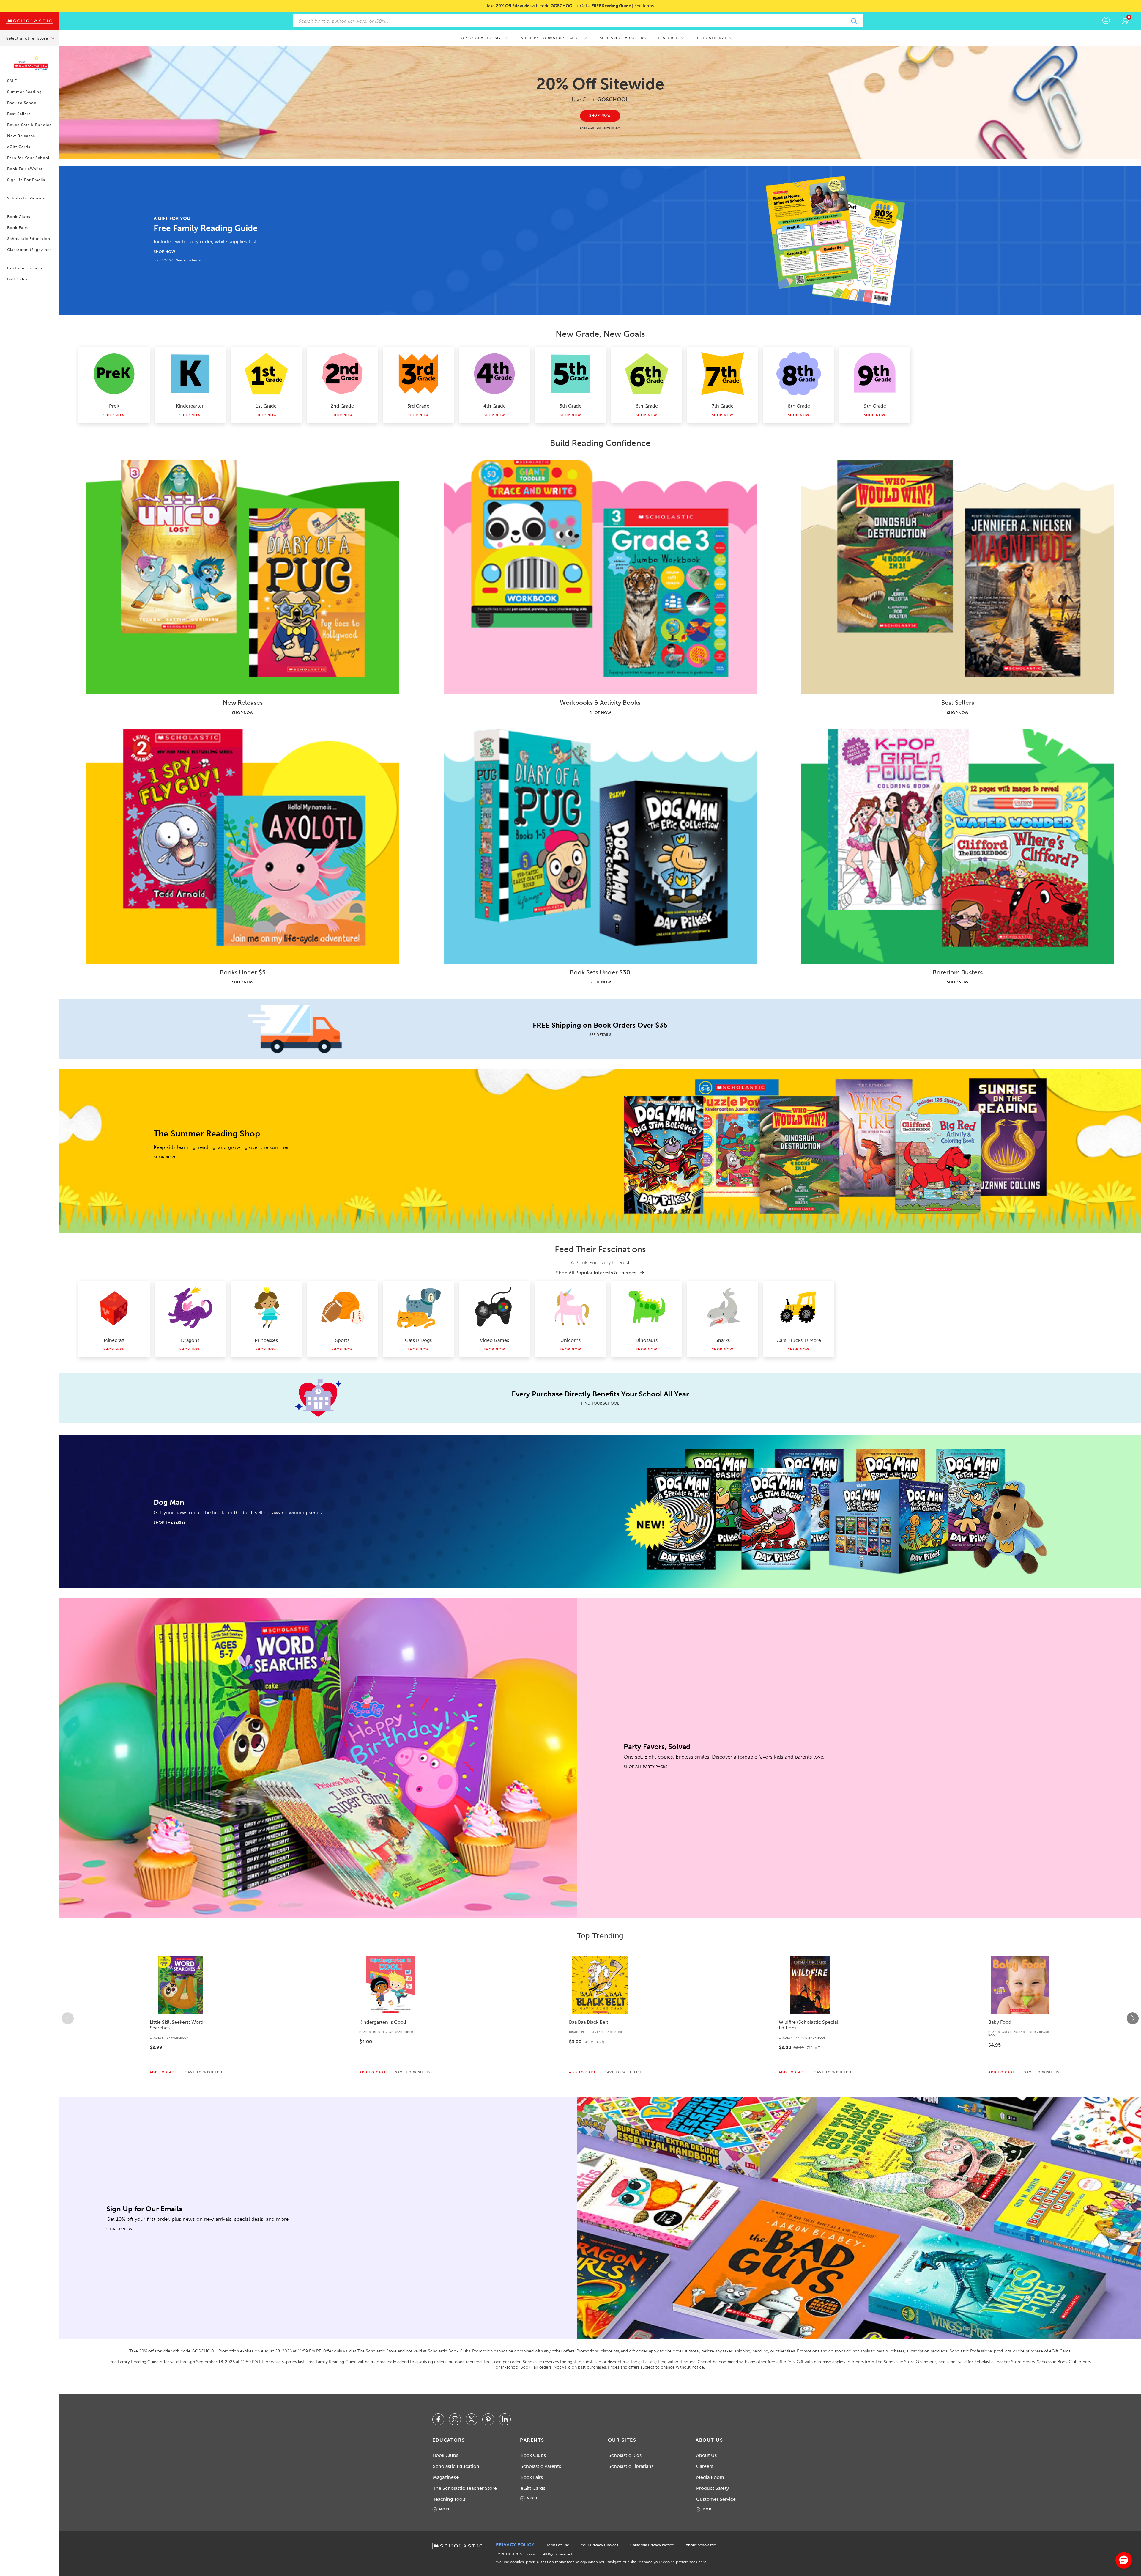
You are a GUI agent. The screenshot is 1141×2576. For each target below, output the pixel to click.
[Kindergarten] (190, 374)
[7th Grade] (723, 374)
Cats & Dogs (418, 1340)
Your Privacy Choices (600, 2545)
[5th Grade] (570, 374)
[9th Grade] (875, 374)
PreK (114, 406)
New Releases (21, 136)
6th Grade (647, 406)
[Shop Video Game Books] (494, 1308)
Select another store (28, 38)
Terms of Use (558, 2545)
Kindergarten (190, 406)
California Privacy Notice (652, 2545)
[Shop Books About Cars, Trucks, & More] (799, 1308)
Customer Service (25, 268)
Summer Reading (25, 92)
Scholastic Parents (26, 198)
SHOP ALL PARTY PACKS (646, 1767)
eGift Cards (19, 147)
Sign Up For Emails (26, 180)
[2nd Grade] (342, 374)
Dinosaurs (647, 1340)
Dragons (190, 1340)
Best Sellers (19, 114)
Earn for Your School (28, 158)
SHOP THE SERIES (170, 1522)
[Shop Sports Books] (342, 1308)
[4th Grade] (494, 374)
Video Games (494, 1340)
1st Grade (266, 406)
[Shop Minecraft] (114, 1308)
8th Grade (799, 406)
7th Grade (723, 406)
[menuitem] (482, 38)
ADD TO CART (163, 2072)
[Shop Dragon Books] (190, 1308)
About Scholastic (701, 2545)
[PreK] (114, 374)
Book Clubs (19, 217)
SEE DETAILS (600, 1035)
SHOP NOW (164, 252)
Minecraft (114, 1340)
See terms (644, 6)
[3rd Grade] (418, 374)
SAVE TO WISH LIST (204, 2072)
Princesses (266, 1340)
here (702, 2562)
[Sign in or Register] (1106, 21)
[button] (68, 2018)
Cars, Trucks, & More (799, 1340)
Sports (342, 1340)
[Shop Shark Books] (723, 1308)
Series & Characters (623, 38)
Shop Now (114, 415)
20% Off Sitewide (600, 84)
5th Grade (570, 406)
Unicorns (570, 1340)
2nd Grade (342, 406)
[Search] (854, 21)
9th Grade (875, 406)
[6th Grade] (647, 374)
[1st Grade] (266, 374)
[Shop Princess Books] (266, 1308)
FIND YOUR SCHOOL (600, 1403)
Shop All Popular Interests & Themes (597, 1273)
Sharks (723, 1340)
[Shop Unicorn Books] (570, 1308)
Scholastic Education (29, 239)
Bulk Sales (17, 279)
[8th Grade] (799, 374)
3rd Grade (418, 406)
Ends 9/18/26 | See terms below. (178, 260)
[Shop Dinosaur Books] (647, 1308)
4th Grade (495, 406)
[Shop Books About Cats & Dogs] (418, 1308)
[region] (600, 2018)
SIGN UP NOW (119, 2229)
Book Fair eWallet (25, 169)
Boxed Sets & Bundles (29, 125)
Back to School (22, 103)
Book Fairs (18, 228)
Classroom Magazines (29, 250)
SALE (12, 81)
